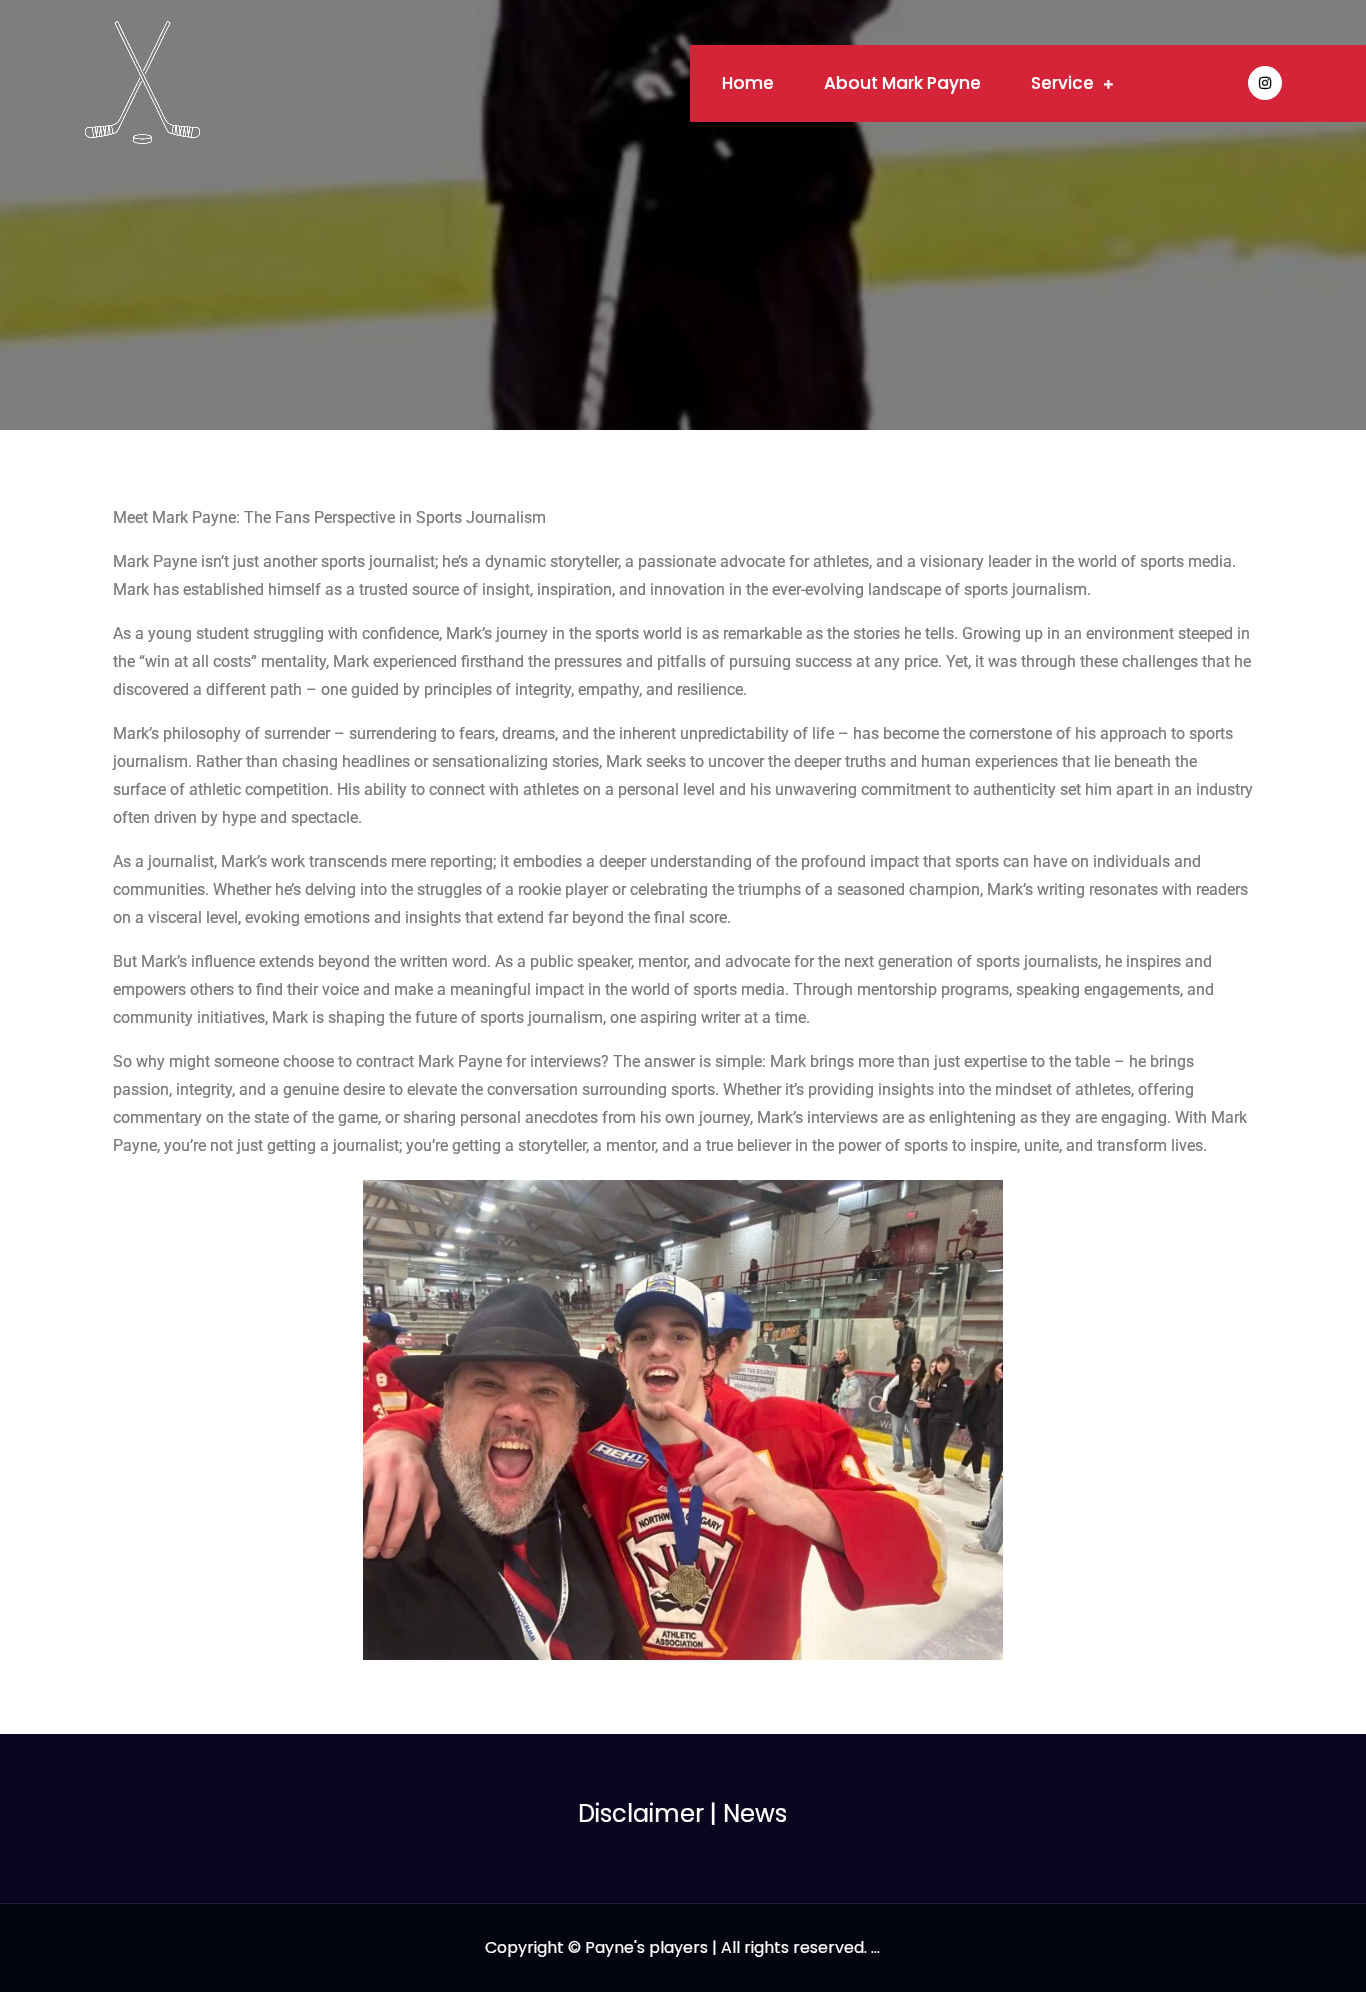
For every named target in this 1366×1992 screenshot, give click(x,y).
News (755, 1813)
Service (1062, 83)
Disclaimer (641, 1813)
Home (748, 83)
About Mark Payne (902, 83)
